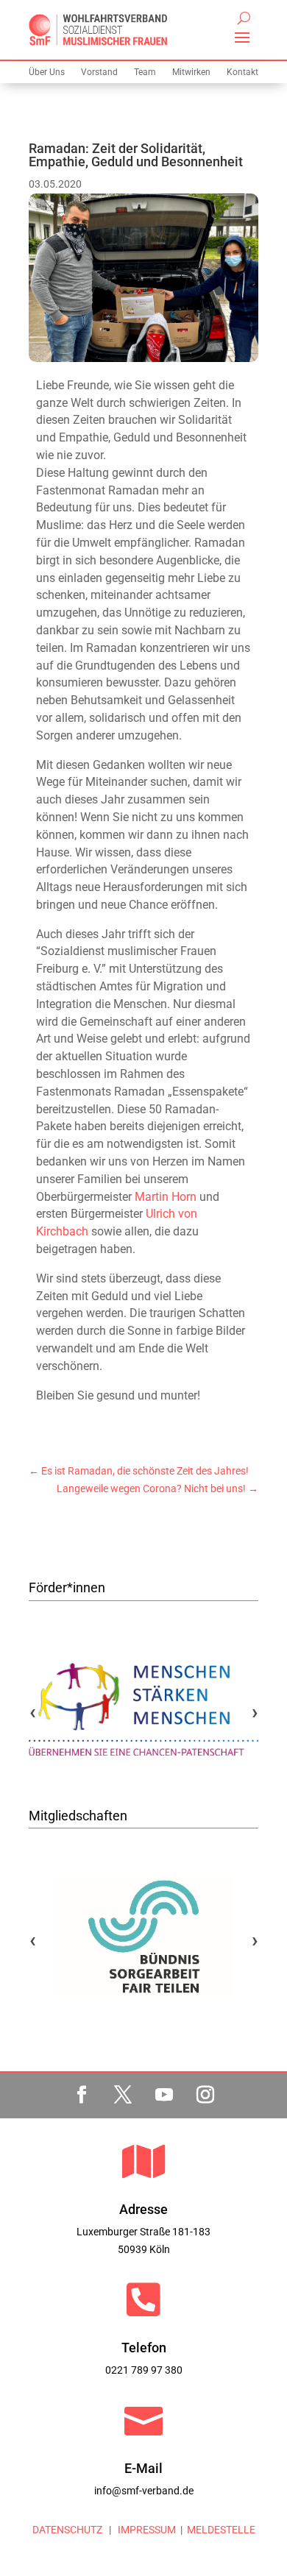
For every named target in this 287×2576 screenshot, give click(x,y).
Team (145, 72)
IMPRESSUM (146, 2530)
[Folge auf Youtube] (164, 2095)
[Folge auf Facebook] (82, 2095)
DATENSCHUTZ (67, 2530)
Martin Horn (166, 1197)
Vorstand (99, 72)
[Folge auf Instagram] (205, 2095)
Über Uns (47, 72)
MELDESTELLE (221, 2530)
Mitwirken (191, 72)
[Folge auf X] (123, 2095)
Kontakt (242, 72)
